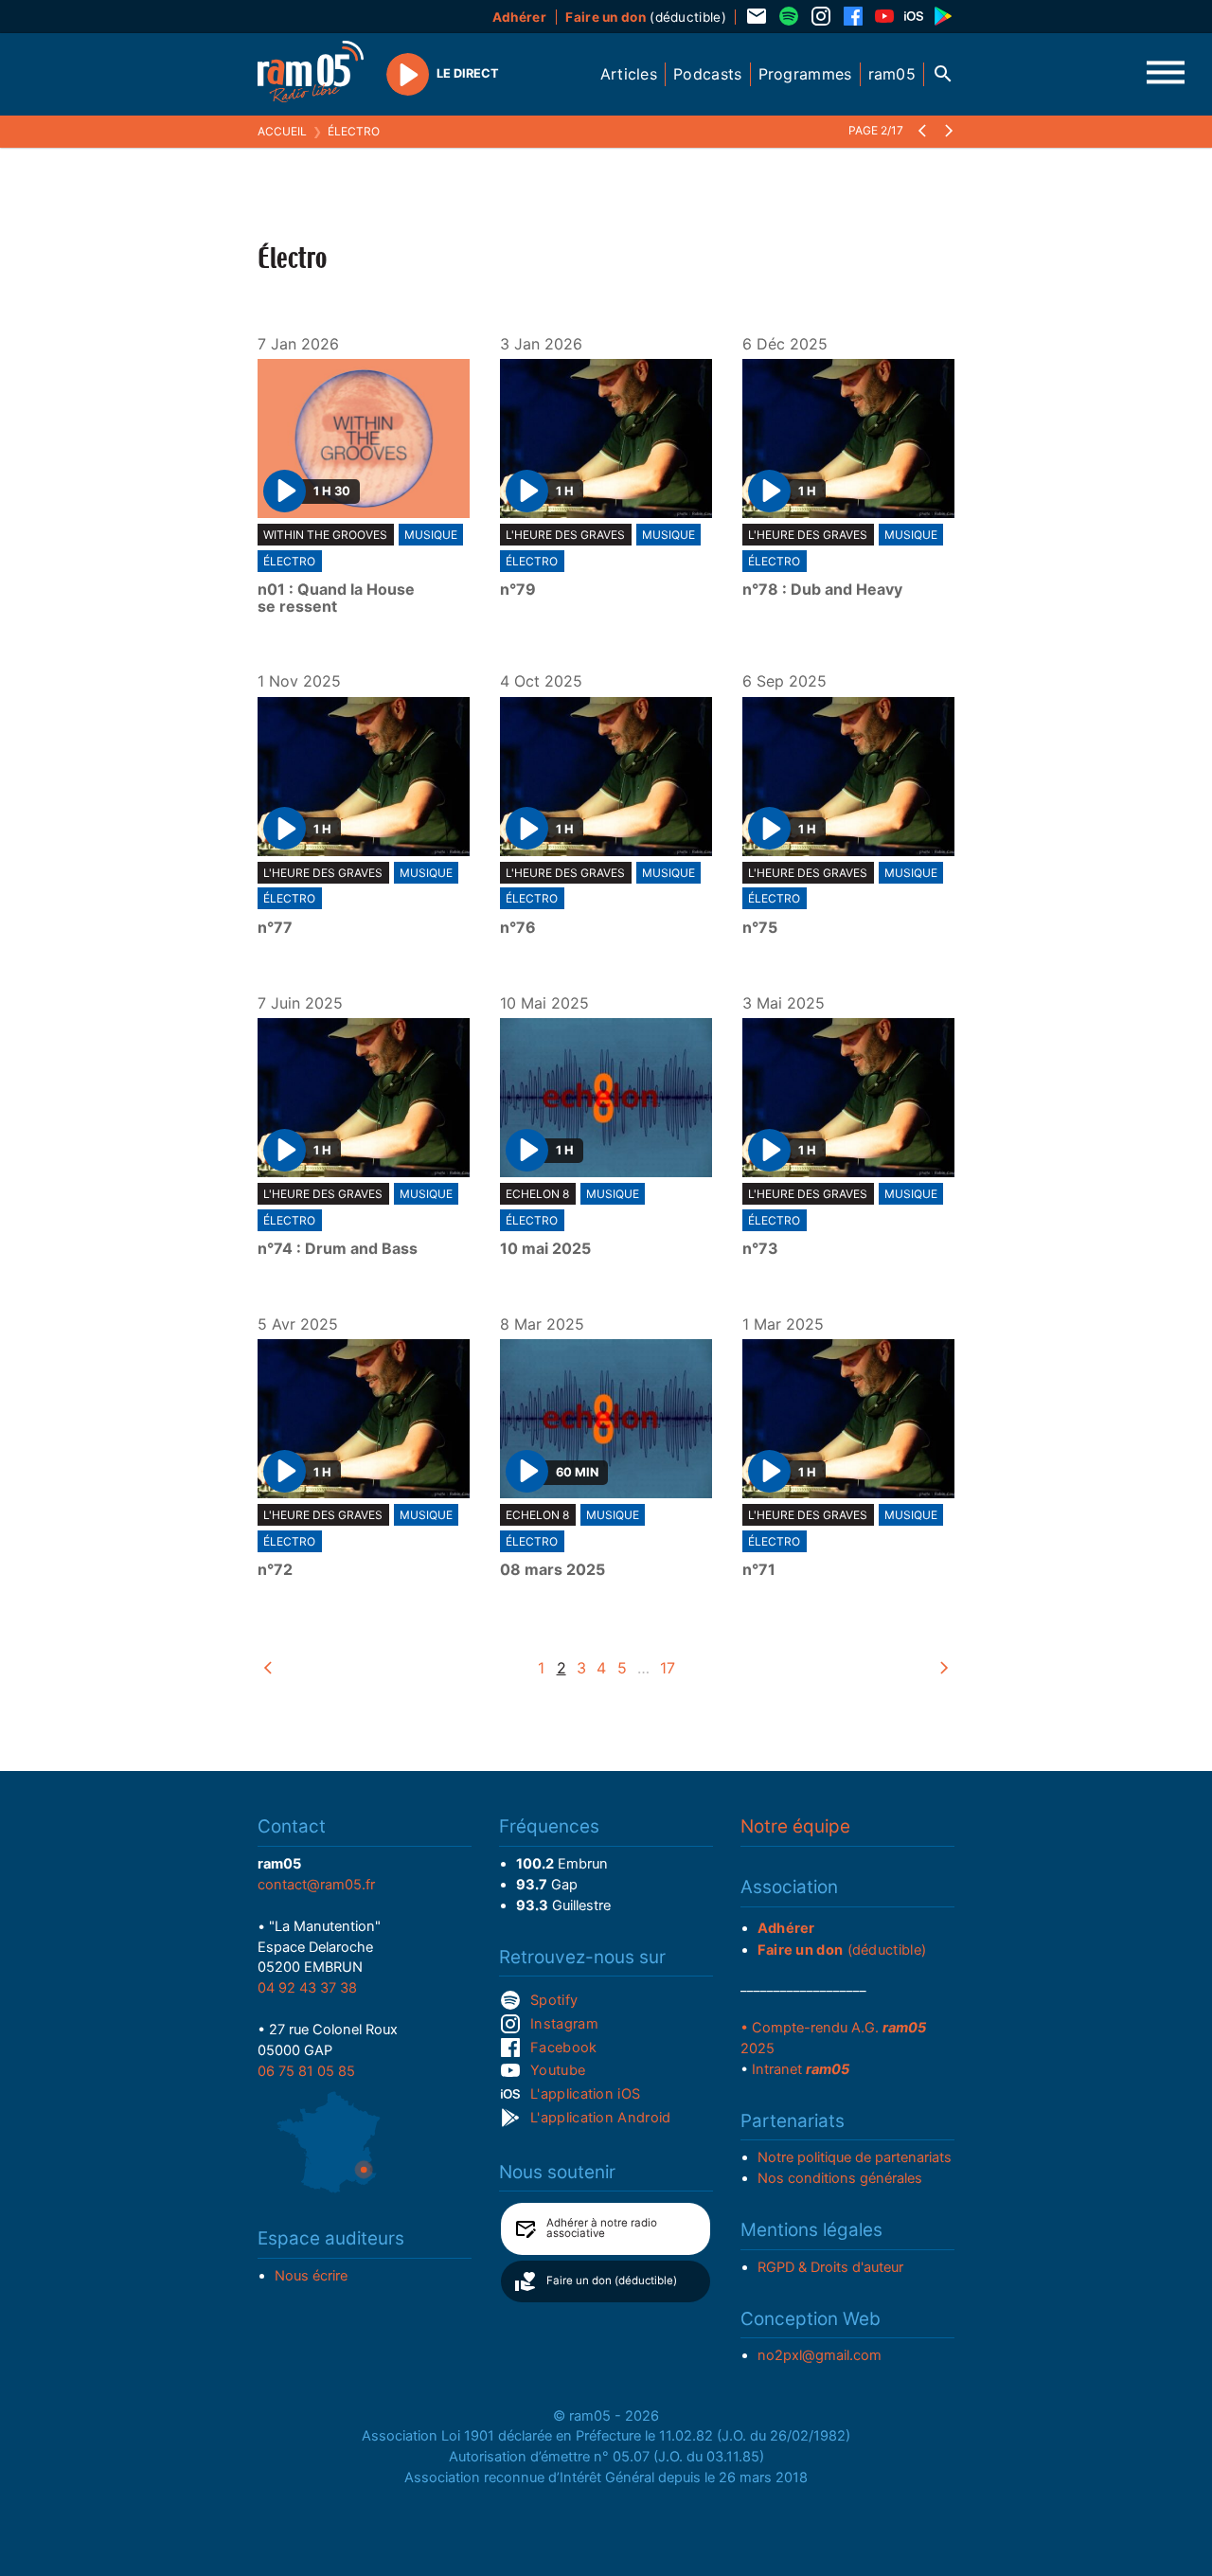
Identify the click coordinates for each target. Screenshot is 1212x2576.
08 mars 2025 (553, 1570)
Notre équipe (795, 1826)
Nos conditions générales (840, 2178)
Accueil (282, 131)
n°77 (275, 928)
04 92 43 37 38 (307, 1988)
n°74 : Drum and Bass (338, 1249)
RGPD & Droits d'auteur (830, 2267)
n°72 (275, 1570)
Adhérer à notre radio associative (602, 2228)
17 (668, 1668)
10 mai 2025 (545, 1249)
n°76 (518, 928)
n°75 (760, 928)
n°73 (760, 1249)
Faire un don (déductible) (612, 2281)
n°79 (518, 590)
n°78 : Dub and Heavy (822, 590)
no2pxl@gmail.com (820, 2355)
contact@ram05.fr (316, 1885)
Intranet (801, 2069)
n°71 (759, 1570)
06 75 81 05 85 (306, 2071)
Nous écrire (311, 2276)
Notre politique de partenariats (855, 2157)
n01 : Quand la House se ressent (336, 598)
